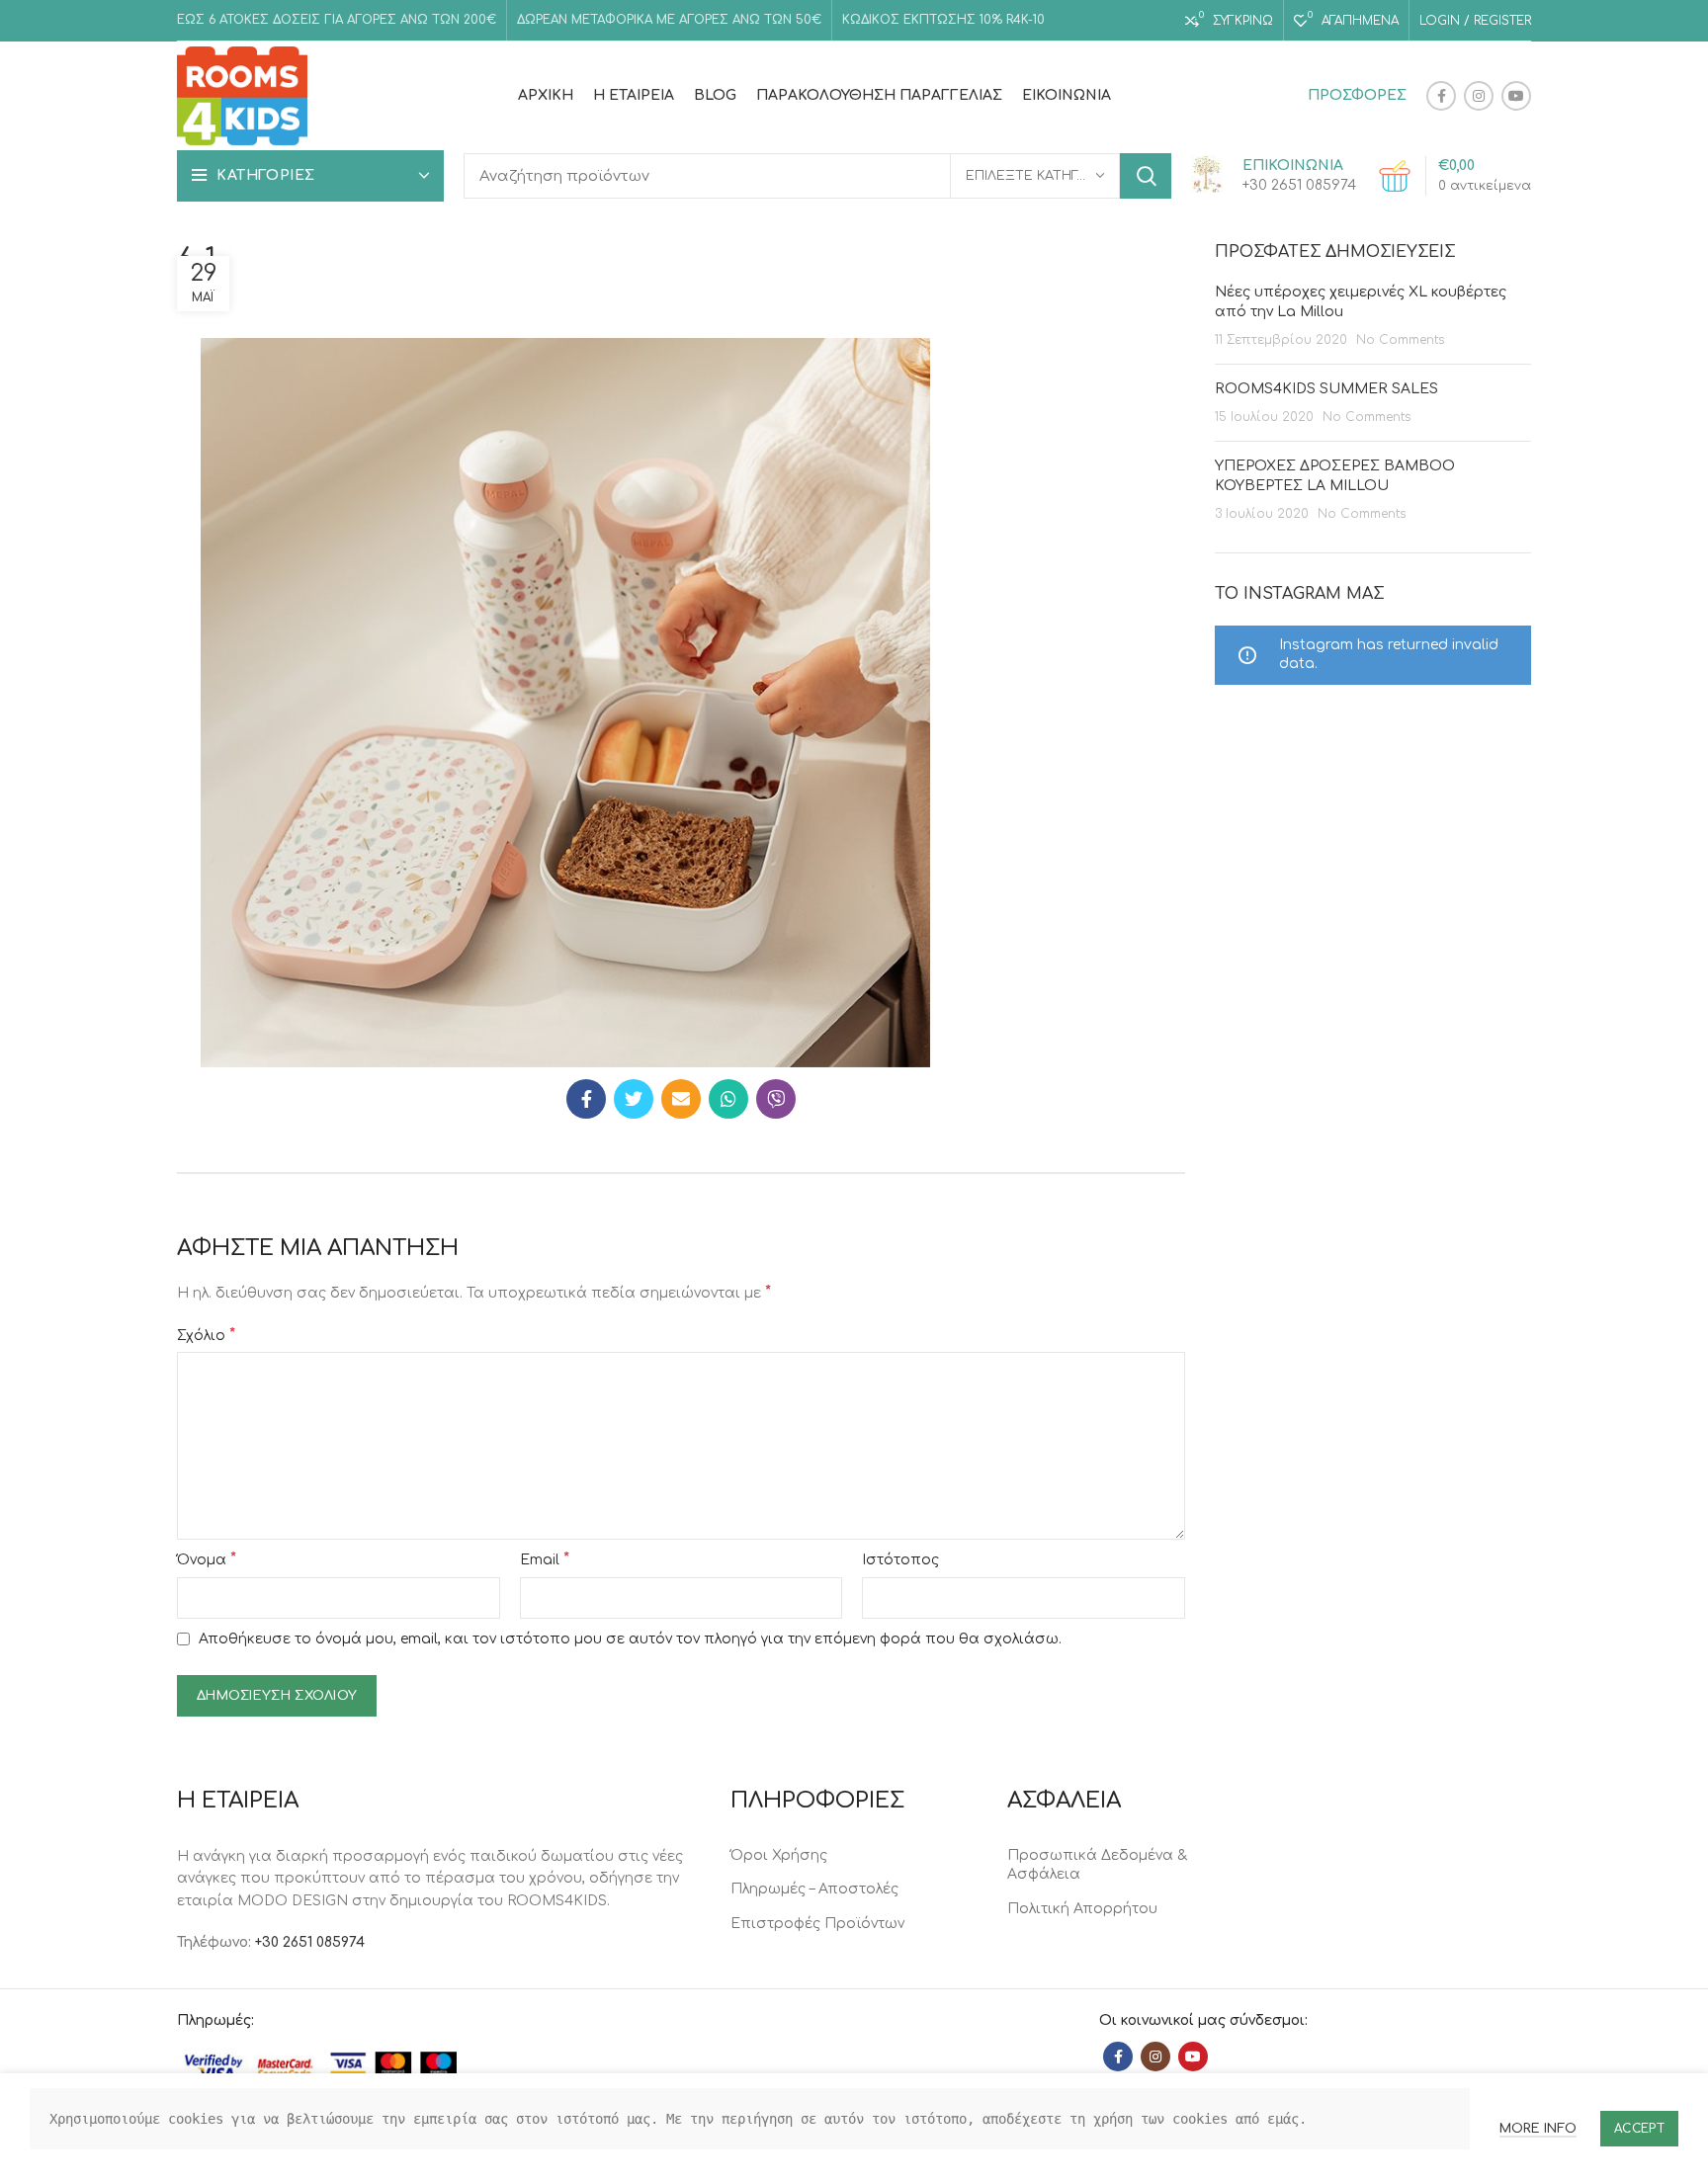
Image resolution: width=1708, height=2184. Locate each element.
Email (545, 1559)
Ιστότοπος (900, 1560)
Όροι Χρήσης (779, 1855)
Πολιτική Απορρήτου (1082, 1909)
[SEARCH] (1146, 176)
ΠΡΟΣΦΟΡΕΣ (1357, 95)
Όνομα (207, 1559)
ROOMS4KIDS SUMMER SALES (1326, 389)
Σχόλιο (206, 1335)
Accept (1639, 2129)
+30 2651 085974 (310, 1942)
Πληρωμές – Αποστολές (814, 1889)
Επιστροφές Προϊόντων (817, 1924)
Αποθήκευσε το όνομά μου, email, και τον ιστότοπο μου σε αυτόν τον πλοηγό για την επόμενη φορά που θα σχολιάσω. (630, 1639)
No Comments (1400, 340)
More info (1538, 2129)
